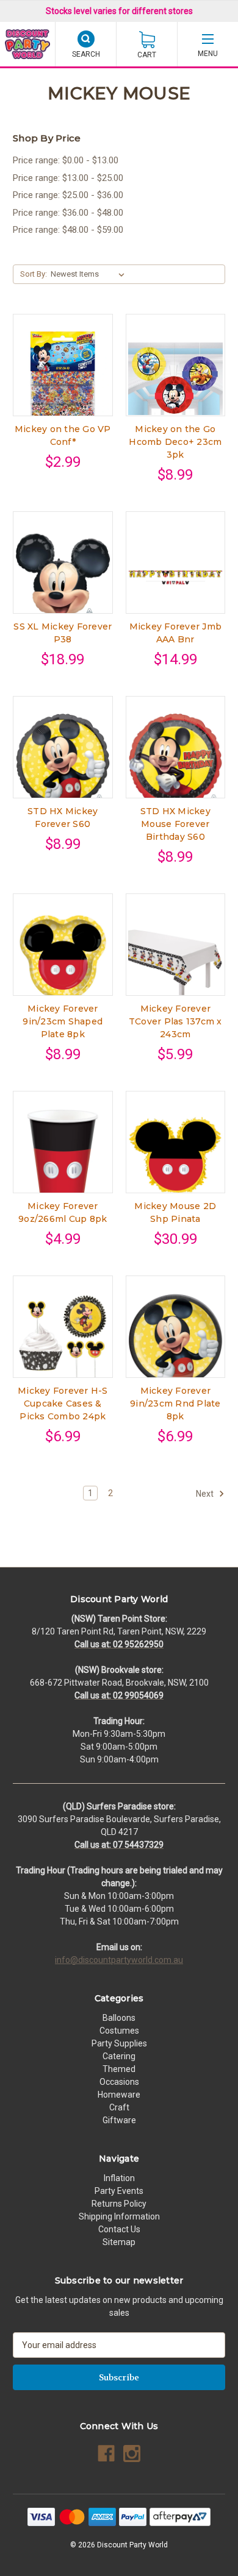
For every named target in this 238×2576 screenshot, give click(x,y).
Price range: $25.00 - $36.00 (68, 195)
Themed (119, 2069)
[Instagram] (132, 2454)
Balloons (119, 2018)
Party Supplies (119, 2043)
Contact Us (119, 2229)
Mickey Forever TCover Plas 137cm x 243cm (175, 1021)
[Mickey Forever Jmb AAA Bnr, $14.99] (176, 576)
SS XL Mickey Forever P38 (63, 633)
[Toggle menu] (207, 44)
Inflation (119, 2178)
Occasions (119, 2082)
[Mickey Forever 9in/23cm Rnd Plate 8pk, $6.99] (176, 1340)
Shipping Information (119, 2216)
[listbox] (90, 274)
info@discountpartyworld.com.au (119, 1960)
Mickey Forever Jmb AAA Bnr (176, 633)
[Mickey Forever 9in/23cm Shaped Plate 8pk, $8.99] (63, 958)
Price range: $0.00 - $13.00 (66, 160)
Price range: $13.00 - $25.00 (68, 178)
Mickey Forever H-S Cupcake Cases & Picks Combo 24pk (63, 1403)
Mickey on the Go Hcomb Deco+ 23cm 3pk (175, 442)
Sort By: (34, 274)
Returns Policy (119, 2204)
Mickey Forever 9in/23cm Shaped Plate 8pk (63, 1021)
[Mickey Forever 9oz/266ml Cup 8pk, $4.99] (63, 1156)
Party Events (119, 2191)
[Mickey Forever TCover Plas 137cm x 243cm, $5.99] (176, 958)
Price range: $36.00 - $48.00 (68, 213)
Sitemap (119, 2242)
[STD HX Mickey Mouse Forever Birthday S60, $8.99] (176, 761)
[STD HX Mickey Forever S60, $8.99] (63, 761)
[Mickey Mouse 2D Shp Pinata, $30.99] (176, 1156)
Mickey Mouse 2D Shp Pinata (175, 1212)
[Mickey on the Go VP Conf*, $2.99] (63, 379)
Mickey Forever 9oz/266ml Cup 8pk (63, 1212)
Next (206, 1493)
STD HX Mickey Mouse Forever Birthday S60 (175, 824)
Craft (119, 2107)
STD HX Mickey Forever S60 (63, 818)
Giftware (119, 2120)
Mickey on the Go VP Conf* (63, 435)
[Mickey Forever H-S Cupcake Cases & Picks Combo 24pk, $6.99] (63, 1340)
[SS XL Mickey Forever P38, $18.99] (63, 576)
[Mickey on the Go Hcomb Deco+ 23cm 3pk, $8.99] (176, 379)
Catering (119, 2056)
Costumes (119, 2031)
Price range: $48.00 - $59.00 (68, 230)
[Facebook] (106, 2454)
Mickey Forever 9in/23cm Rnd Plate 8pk (175, 1403)
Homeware (119, 2095)
